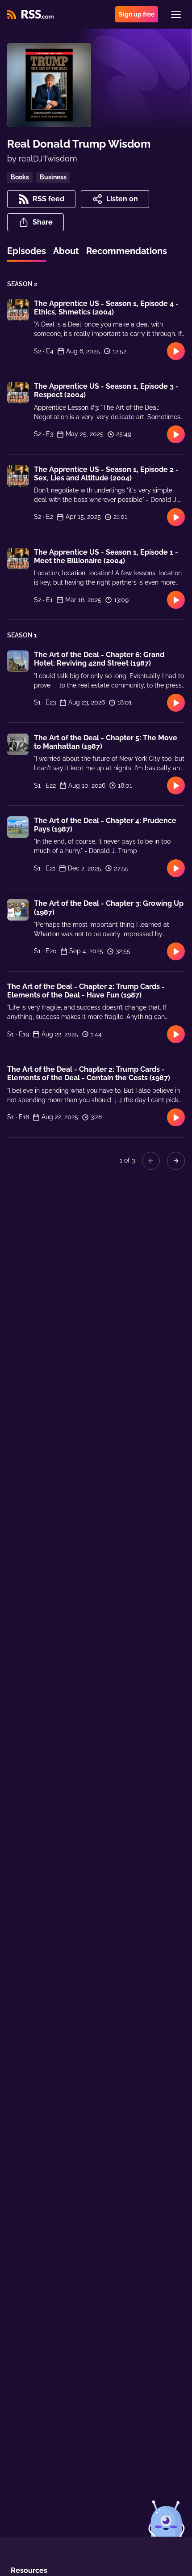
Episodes (27, 251)
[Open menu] (176, 14)
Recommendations (127, 251)
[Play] (176, 351)
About (66, 251)
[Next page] (176, 1161)
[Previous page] (151, 1161)
